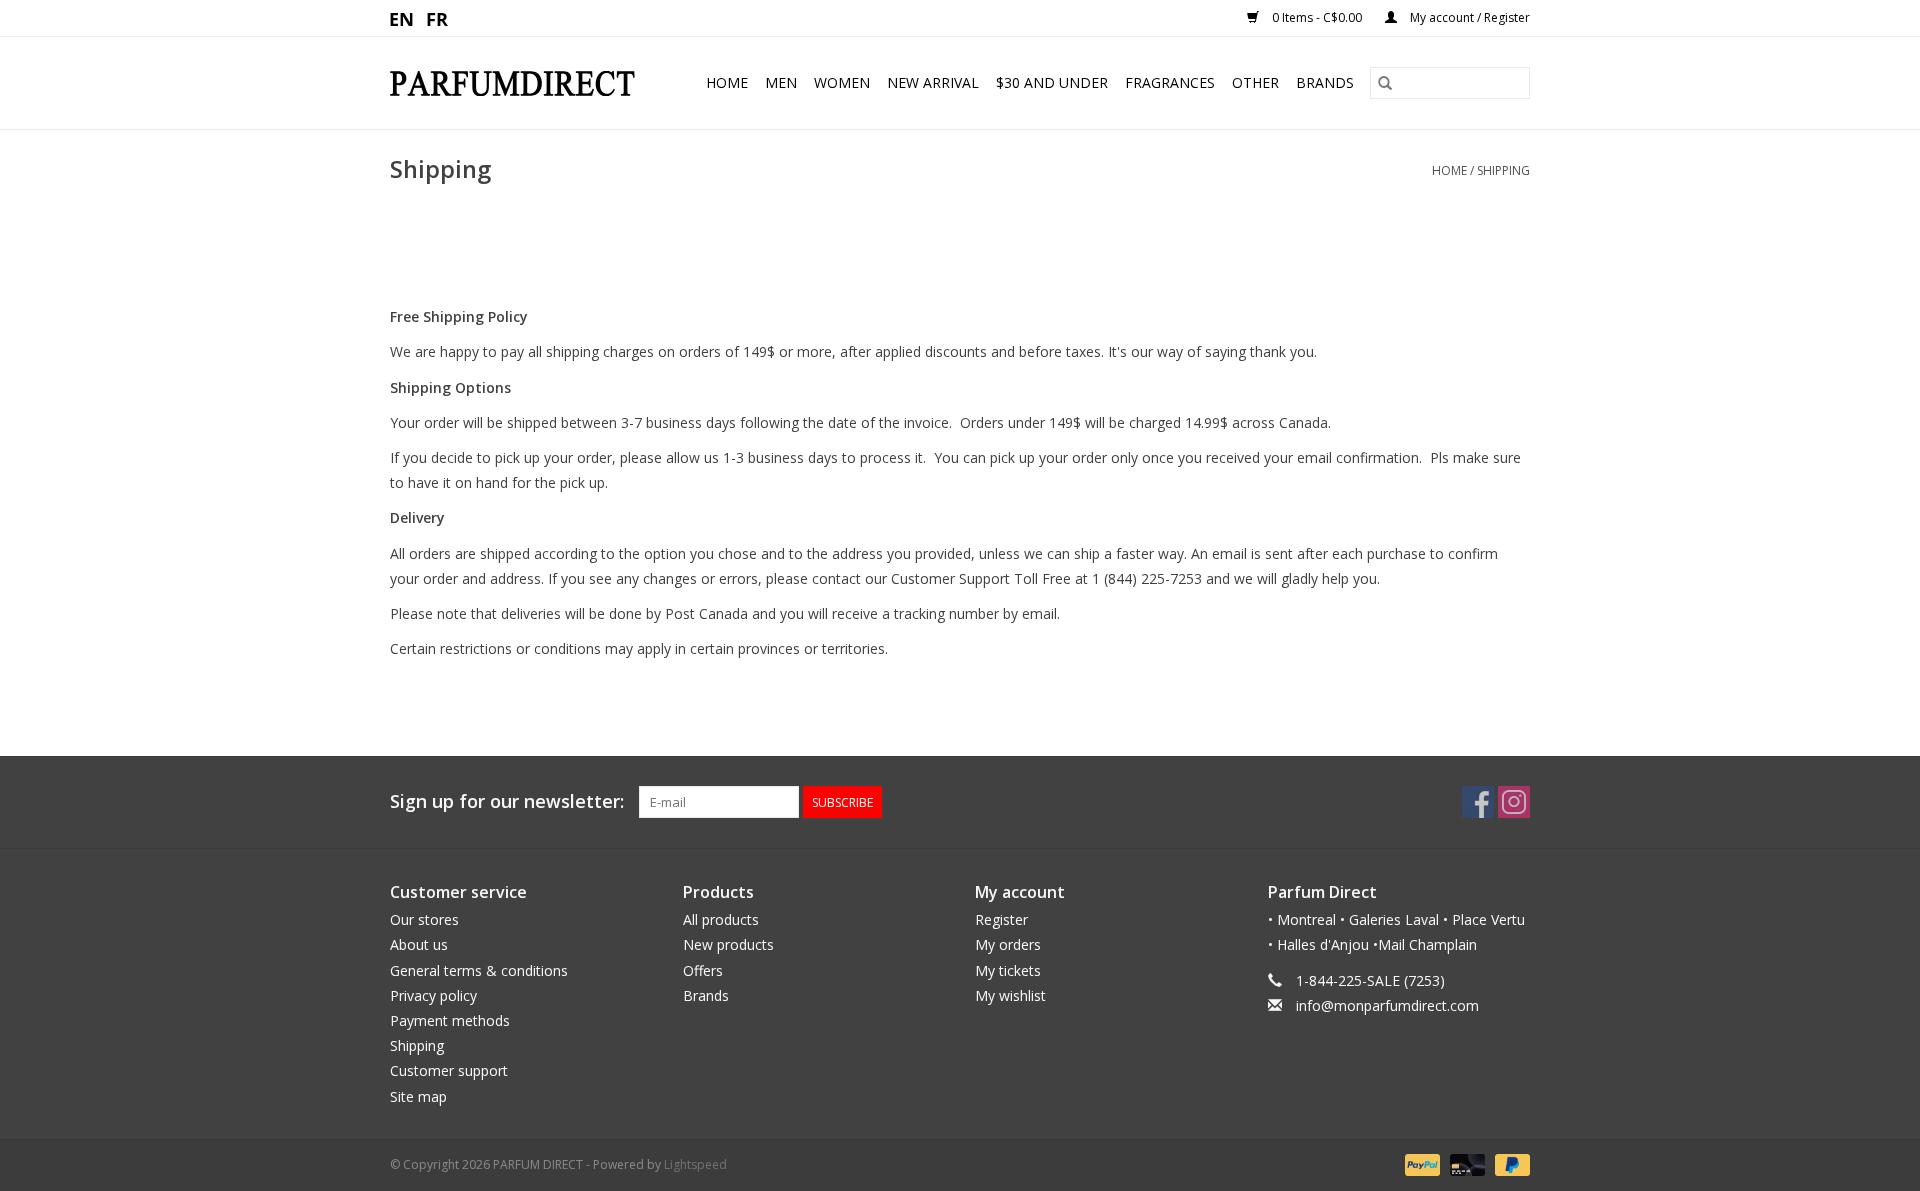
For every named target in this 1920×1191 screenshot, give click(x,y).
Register (1001, 919)
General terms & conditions (479, 970)
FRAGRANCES (1170, 82)
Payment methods (450, 1020)
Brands (1325, 82)
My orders (1008, 944)
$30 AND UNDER (1052, 82)
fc (437, 18)
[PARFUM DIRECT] (520, 83)
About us (419, 944)
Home (727, 82)
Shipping (1503, 170)
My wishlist (1010, 995)
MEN (781, 82)
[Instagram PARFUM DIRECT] (1514, 802)
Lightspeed (695, 1164)
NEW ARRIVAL (933, 82)
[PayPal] (1420, 1163)
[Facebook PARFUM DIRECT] (1478, 802)
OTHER (1255, 82)
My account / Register (1468, 17)
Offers (703, 970)
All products (721, 919)
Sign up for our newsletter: (507, 801)
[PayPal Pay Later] (1509, 1163)
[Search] (1385, 83)
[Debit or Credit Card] (1465, 1163)
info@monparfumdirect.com (1387, 1005)
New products (728, 944)
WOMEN (842, 82)
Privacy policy (433, 995)
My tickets (1008, 970)
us (402, 18)
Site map (418, 1096)
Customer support (449, 1070)
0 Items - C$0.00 (1317, 17)
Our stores (424, 919)
